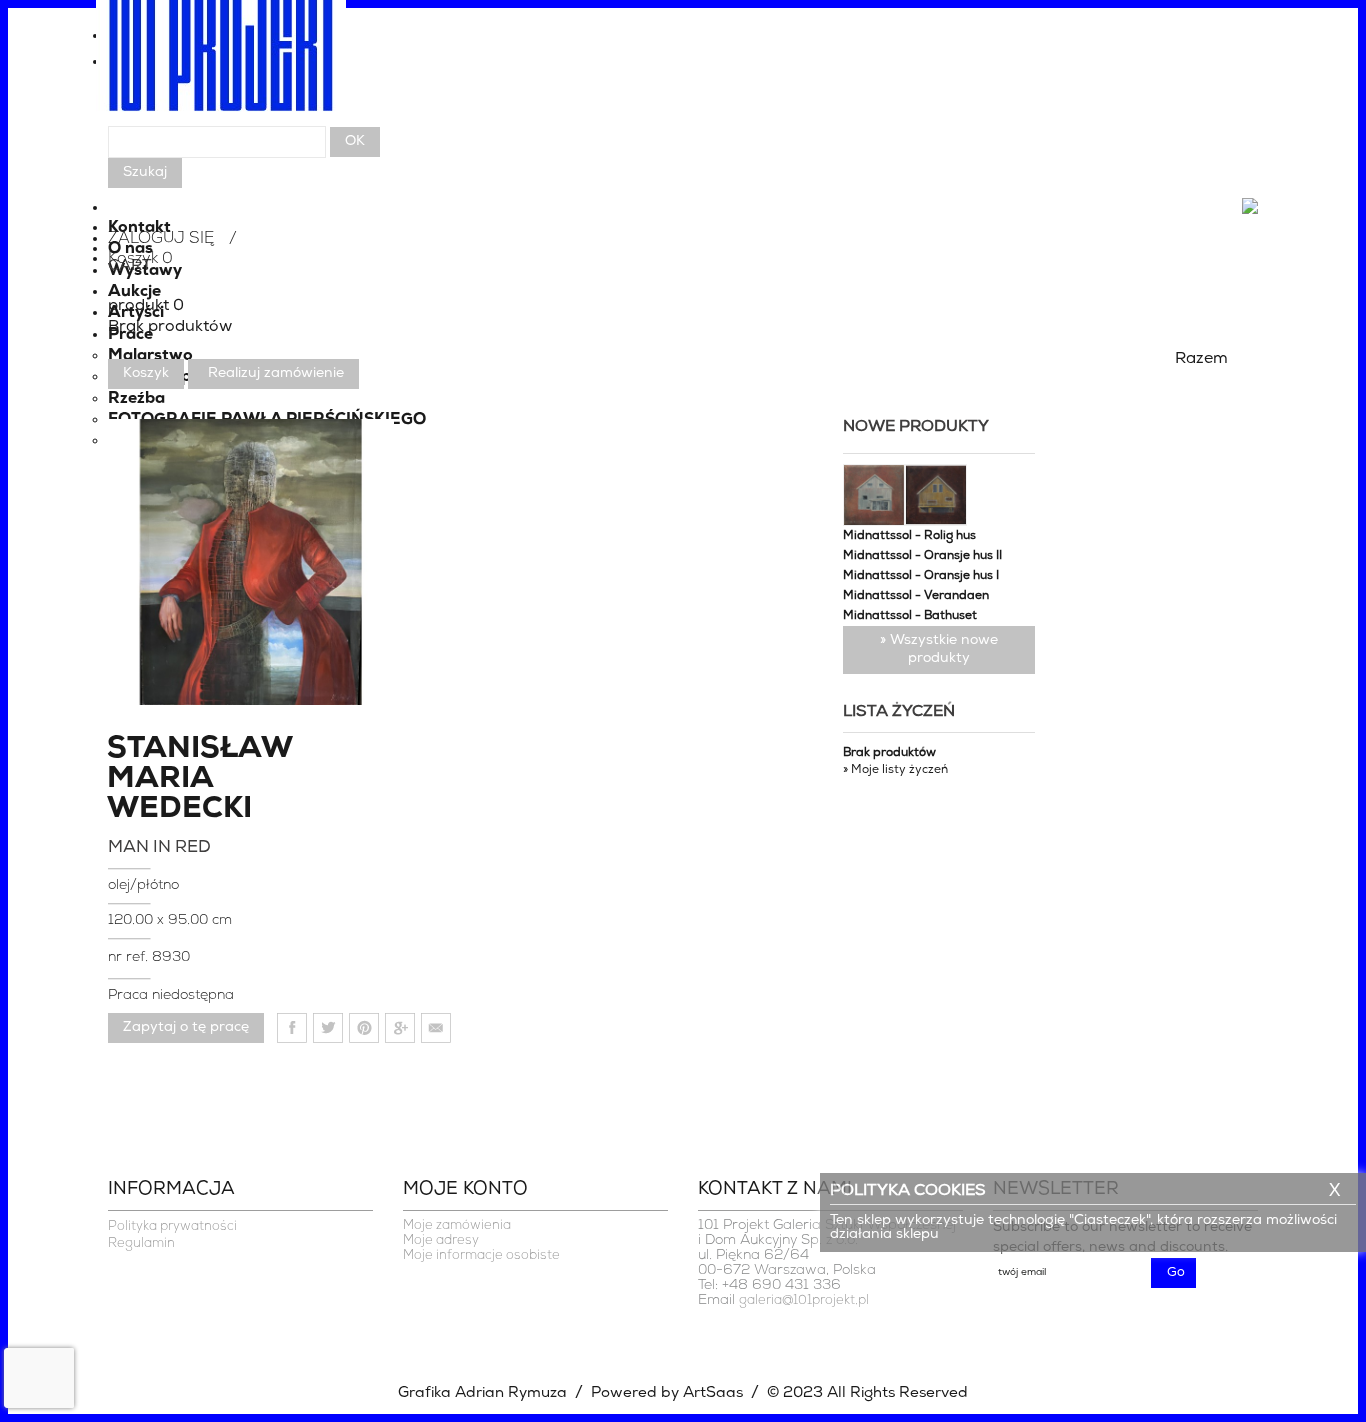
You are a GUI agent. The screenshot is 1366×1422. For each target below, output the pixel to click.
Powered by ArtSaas (667, 1393)
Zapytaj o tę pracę (186, 1027)
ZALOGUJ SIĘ (161, 239)
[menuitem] (683, 67)
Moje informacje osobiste (481, 1255)
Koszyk (146, 373)
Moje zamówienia (457, 1225)
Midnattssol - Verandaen (916, 596)
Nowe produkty (916, 427)
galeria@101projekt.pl (804, 1300)
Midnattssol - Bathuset (910, 616)
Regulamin (141, 1243)
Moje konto (465, 1190)
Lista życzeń (899, 712)
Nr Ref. (130, 957)
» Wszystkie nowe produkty (939, 649)
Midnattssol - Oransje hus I (921, 576)
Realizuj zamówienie (276, 373)
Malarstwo (150, 356)
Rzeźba (136, 399)
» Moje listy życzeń (895, 770)
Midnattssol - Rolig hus (909, 536)
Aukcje (134, 292)
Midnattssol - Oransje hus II (922, 556)
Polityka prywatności (172, 1226)
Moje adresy (441, 1240)
